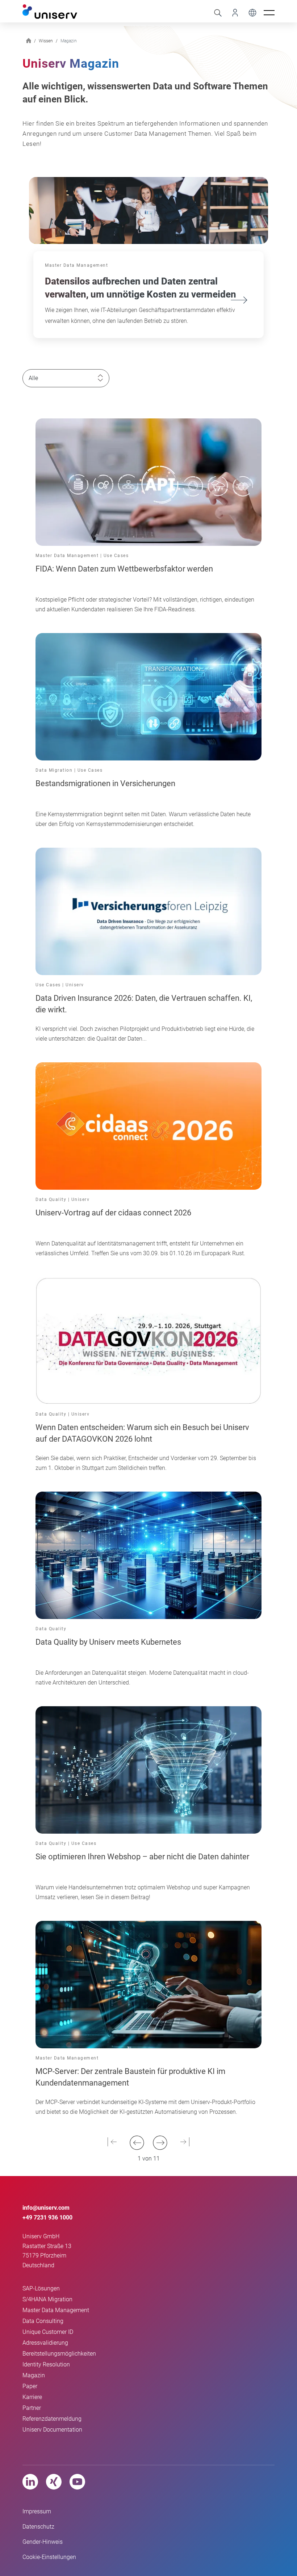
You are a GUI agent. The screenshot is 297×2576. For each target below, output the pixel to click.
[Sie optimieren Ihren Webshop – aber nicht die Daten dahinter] (148, 1769)
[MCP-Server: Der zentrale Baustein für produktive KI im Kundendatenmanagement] (148, 1984)
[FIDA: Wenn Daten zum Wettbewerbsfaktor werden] (148, 482)
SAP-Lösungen (41, 2288)
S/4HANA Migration (47, 2299)
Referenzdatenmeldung (52, 2419)
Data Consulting (43, 2321)
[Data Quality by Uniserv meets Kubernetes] (148, 1555)
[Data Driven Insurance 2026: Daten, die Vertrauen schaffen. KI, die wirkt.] (148, 911)
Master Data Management (56, 2310)
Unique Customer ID (48, 2332)
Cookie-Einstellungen (49, 2557)
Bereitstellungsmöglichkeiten (59, 2354)
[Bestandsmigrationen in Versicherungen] (148, 696)
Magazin (34, 2375)
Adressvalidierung (45, 2343)
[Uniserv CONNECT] (233, 12)
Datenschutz (38, 2527)
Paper (30, 2386)
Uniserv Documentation (52, 2430)
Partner (32, 2408)
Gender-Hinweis (43, 2542)
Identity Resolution (46, 2364)
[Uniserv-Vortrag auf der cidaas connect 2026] (148, 1125)
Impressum (37, 2511)
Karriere (32, 2397)
